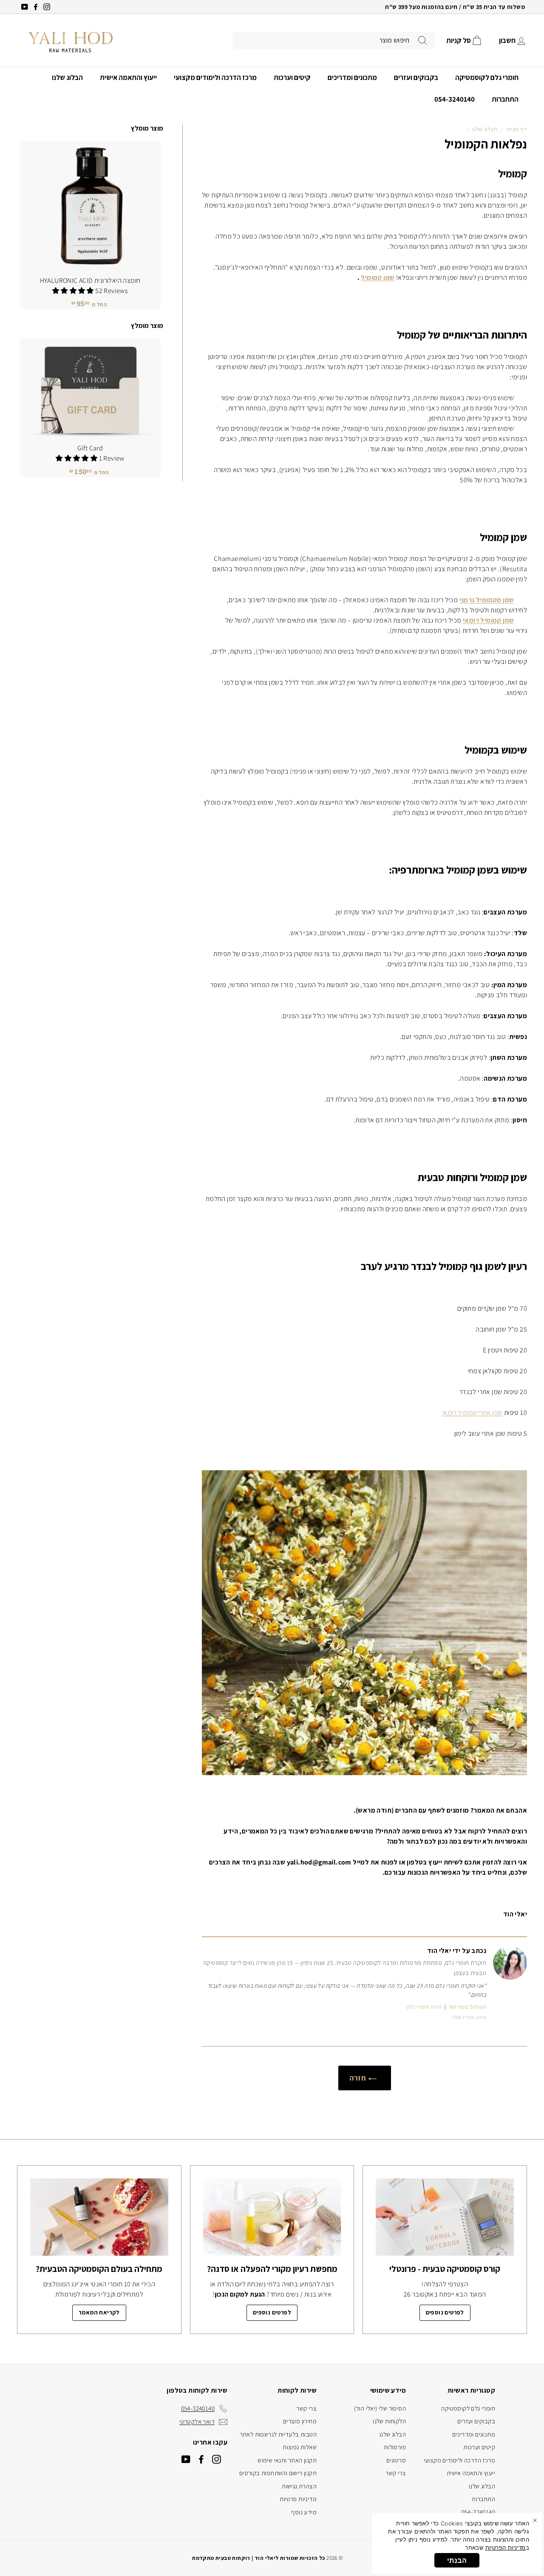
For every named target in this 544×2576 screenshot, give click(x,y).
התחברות (505, 99)
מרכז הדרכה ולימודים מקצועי (215, 77)
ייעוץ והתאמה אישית (128, 77)
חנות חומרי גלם (424, 2007)
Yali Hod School (467, 2007)
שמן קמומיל (378, 278)
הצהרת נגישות (299, 2486)
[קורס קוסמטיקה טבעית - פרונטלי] (445, 2217)
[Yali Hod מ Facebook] (201, 2459)
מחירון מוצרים (300, 2421)
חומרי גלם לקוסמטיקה (487, 77)
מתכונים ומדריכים (352, 77)
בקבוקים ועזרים (416, 77)
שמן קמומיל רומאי (488, 620)
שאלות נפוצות (300, 2447)
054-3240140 (455, 99)
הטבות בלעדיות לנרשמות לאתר (278, 2434)
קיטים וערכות (292, 77)
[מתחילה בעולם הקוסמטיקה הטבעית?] (99, 2217)
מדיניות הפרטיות (506, 2548)
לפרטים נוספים (445, 2312)
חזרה (359, 2078)
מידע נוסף (304, 2512)
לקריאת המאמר (99, 2312)
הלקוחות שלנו (389, 2421)
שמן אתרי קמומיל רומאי (472, 1413)
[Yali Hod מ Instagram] (217, 2459)
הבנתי (457, 2560)
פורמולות (395, 2447)
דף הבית (517, 129)
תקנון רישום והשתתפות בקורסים (278, 2473)
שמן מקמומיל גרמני (487, 600)
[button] (74, 291)
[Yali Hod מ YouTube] (186, 2459)
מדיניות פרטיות (298, 2499)
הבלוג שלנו (67, 77)
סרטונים (396, 2460)
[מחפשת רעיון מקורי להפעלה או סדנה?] (272, 2217)
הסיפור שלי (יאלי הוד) (380, 2408)
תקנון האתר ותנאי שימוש (287, 2460)
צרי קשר (396, 2473)
